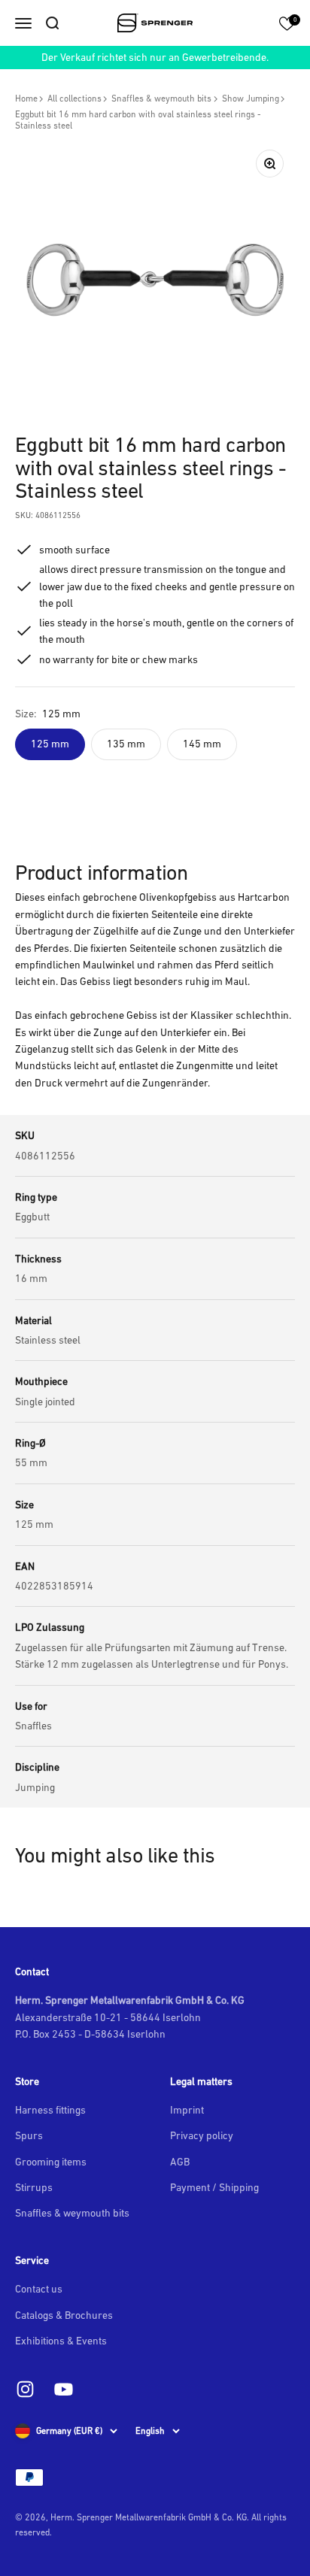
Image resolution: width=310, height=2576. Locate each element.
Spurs (29, 2135)
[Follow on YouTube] (64, 2389)
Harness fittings (50, 2110)
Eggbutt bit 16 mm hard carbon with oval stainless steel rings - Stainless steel (138, 120)
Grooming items (51, 2162)
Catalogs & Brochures (64, 2315)
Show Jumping (251, 98)
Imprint (187, 2110)
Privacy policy (202, 2135)
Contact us (39, 2289)
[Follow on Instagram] (25, 2389)
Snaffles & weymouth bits (161, 98)
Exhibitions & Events (61, 2341)
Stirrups (34, 2187)
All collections (74, 98)
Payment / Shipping (214, 2187)
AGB (180, 2162)
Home (26, 98)
